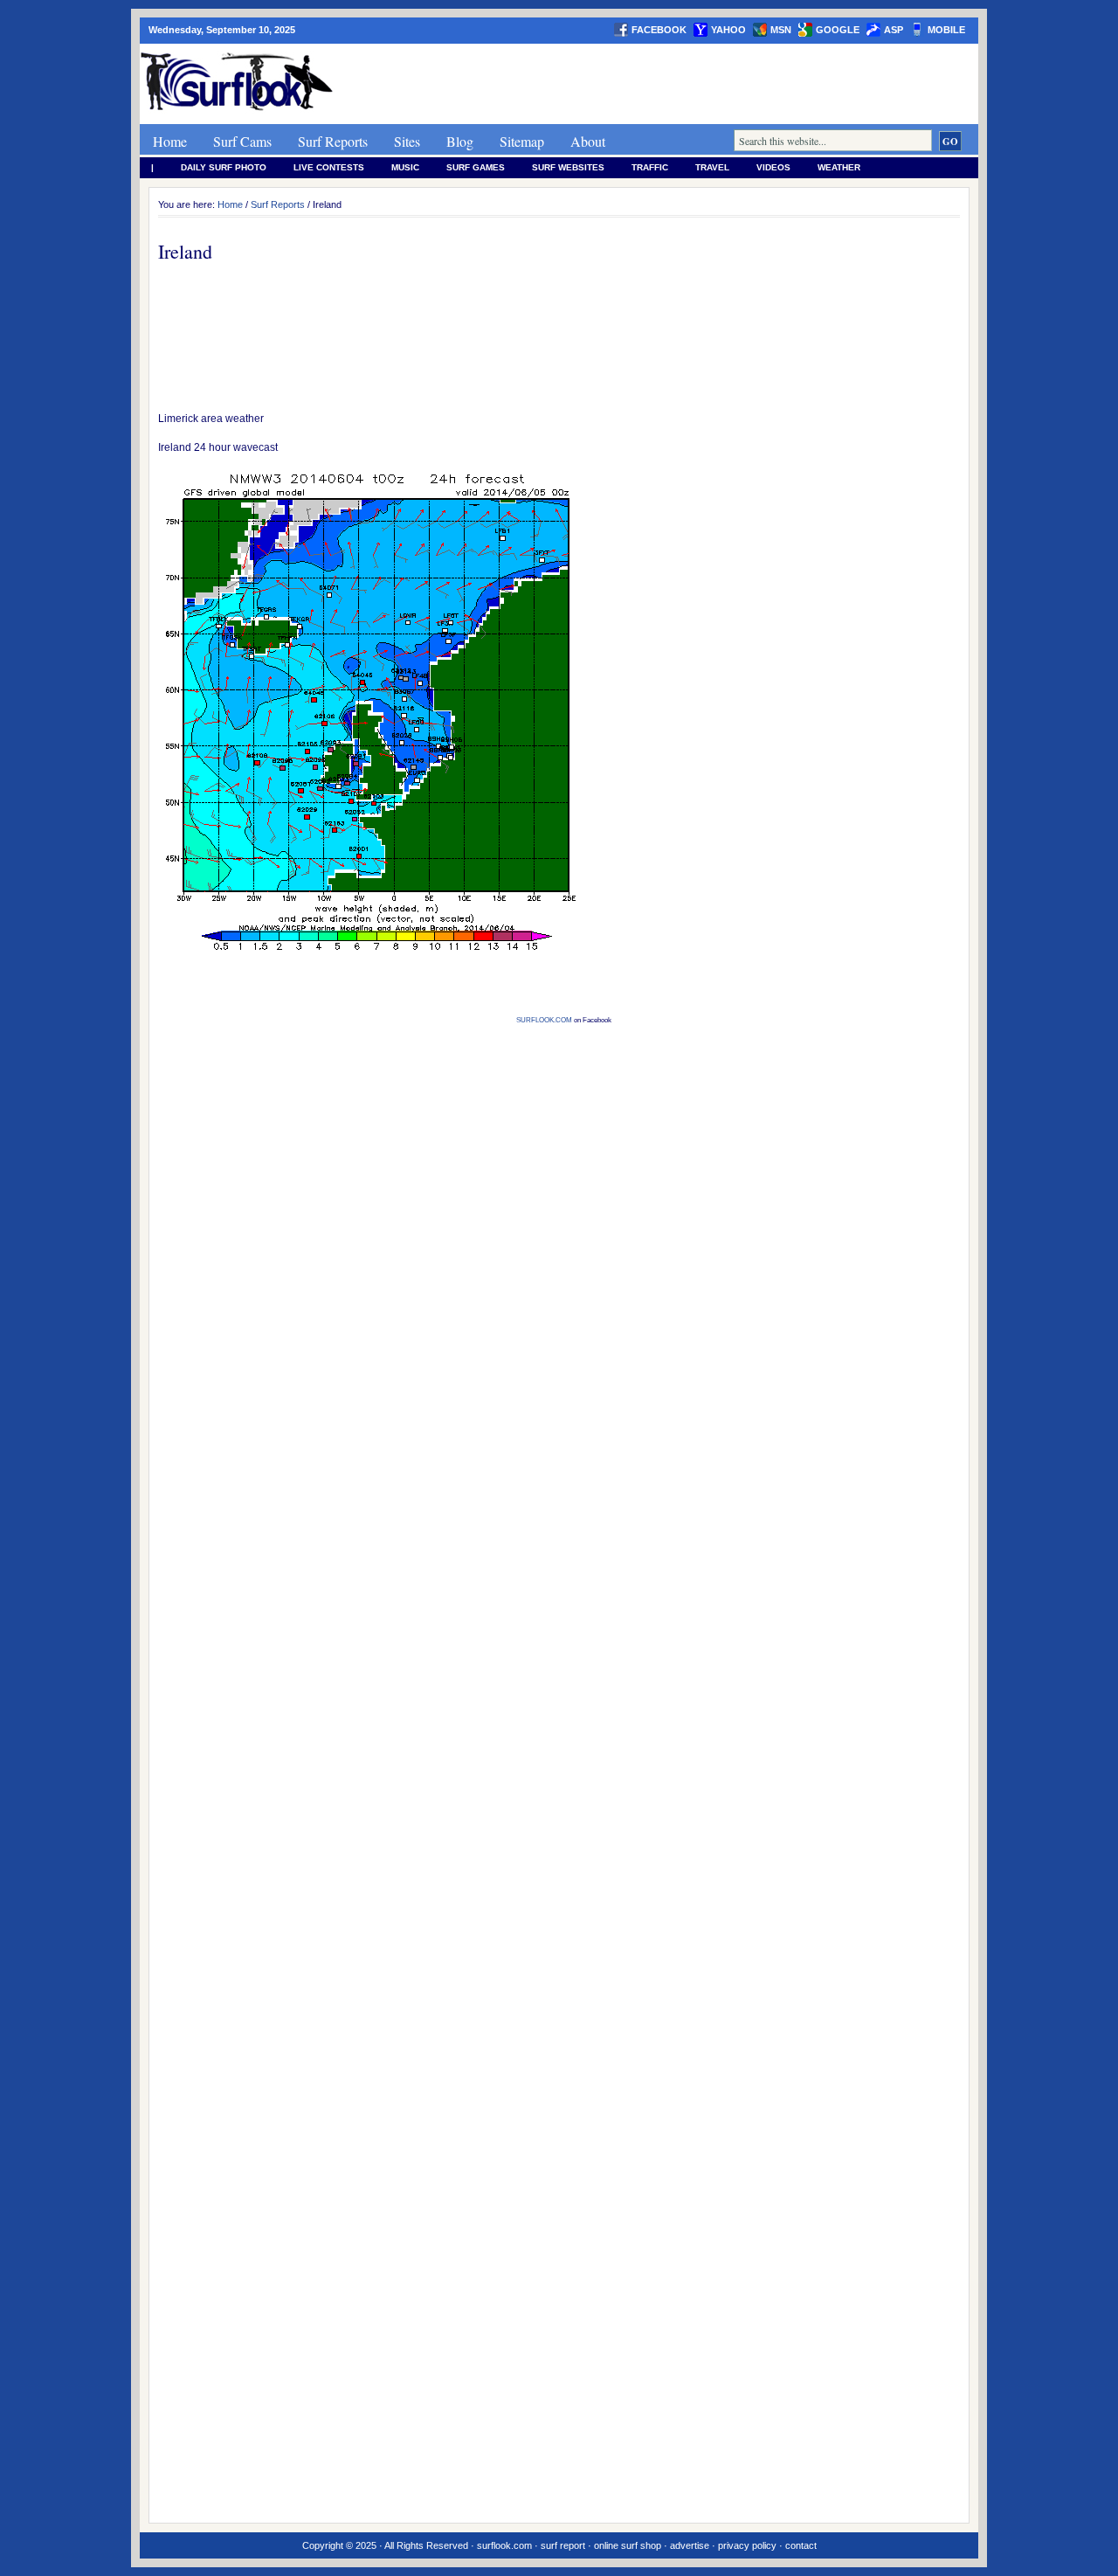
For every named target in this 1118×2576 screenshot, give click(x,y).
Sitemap (522, 141)
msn (781, 30)
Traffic (650, 167)
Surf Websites (568, 167)
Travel (712, 167)
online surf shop (628, 2545)
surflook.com (504, 2545)
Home (170, 141)
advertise (690, 2545)
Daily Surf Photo (224, 167)
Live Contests (329, 167)
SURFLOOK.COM (544, 1020)
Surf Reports (333, 141)
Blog (460, 141)
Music (405, 167)
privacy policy (747, 2545)
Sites (407, 141)
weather (839, 167)
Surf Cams (242, 141)
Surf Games (476, 167)
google (838, 30)
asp (894, 30)
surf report (563, 2545)
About (588, 141)
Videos (773, 167)
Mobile (946, 30)
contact (801, 2545)
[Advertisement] (660, 84)
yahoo (728, 30)
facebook (659, 30)
